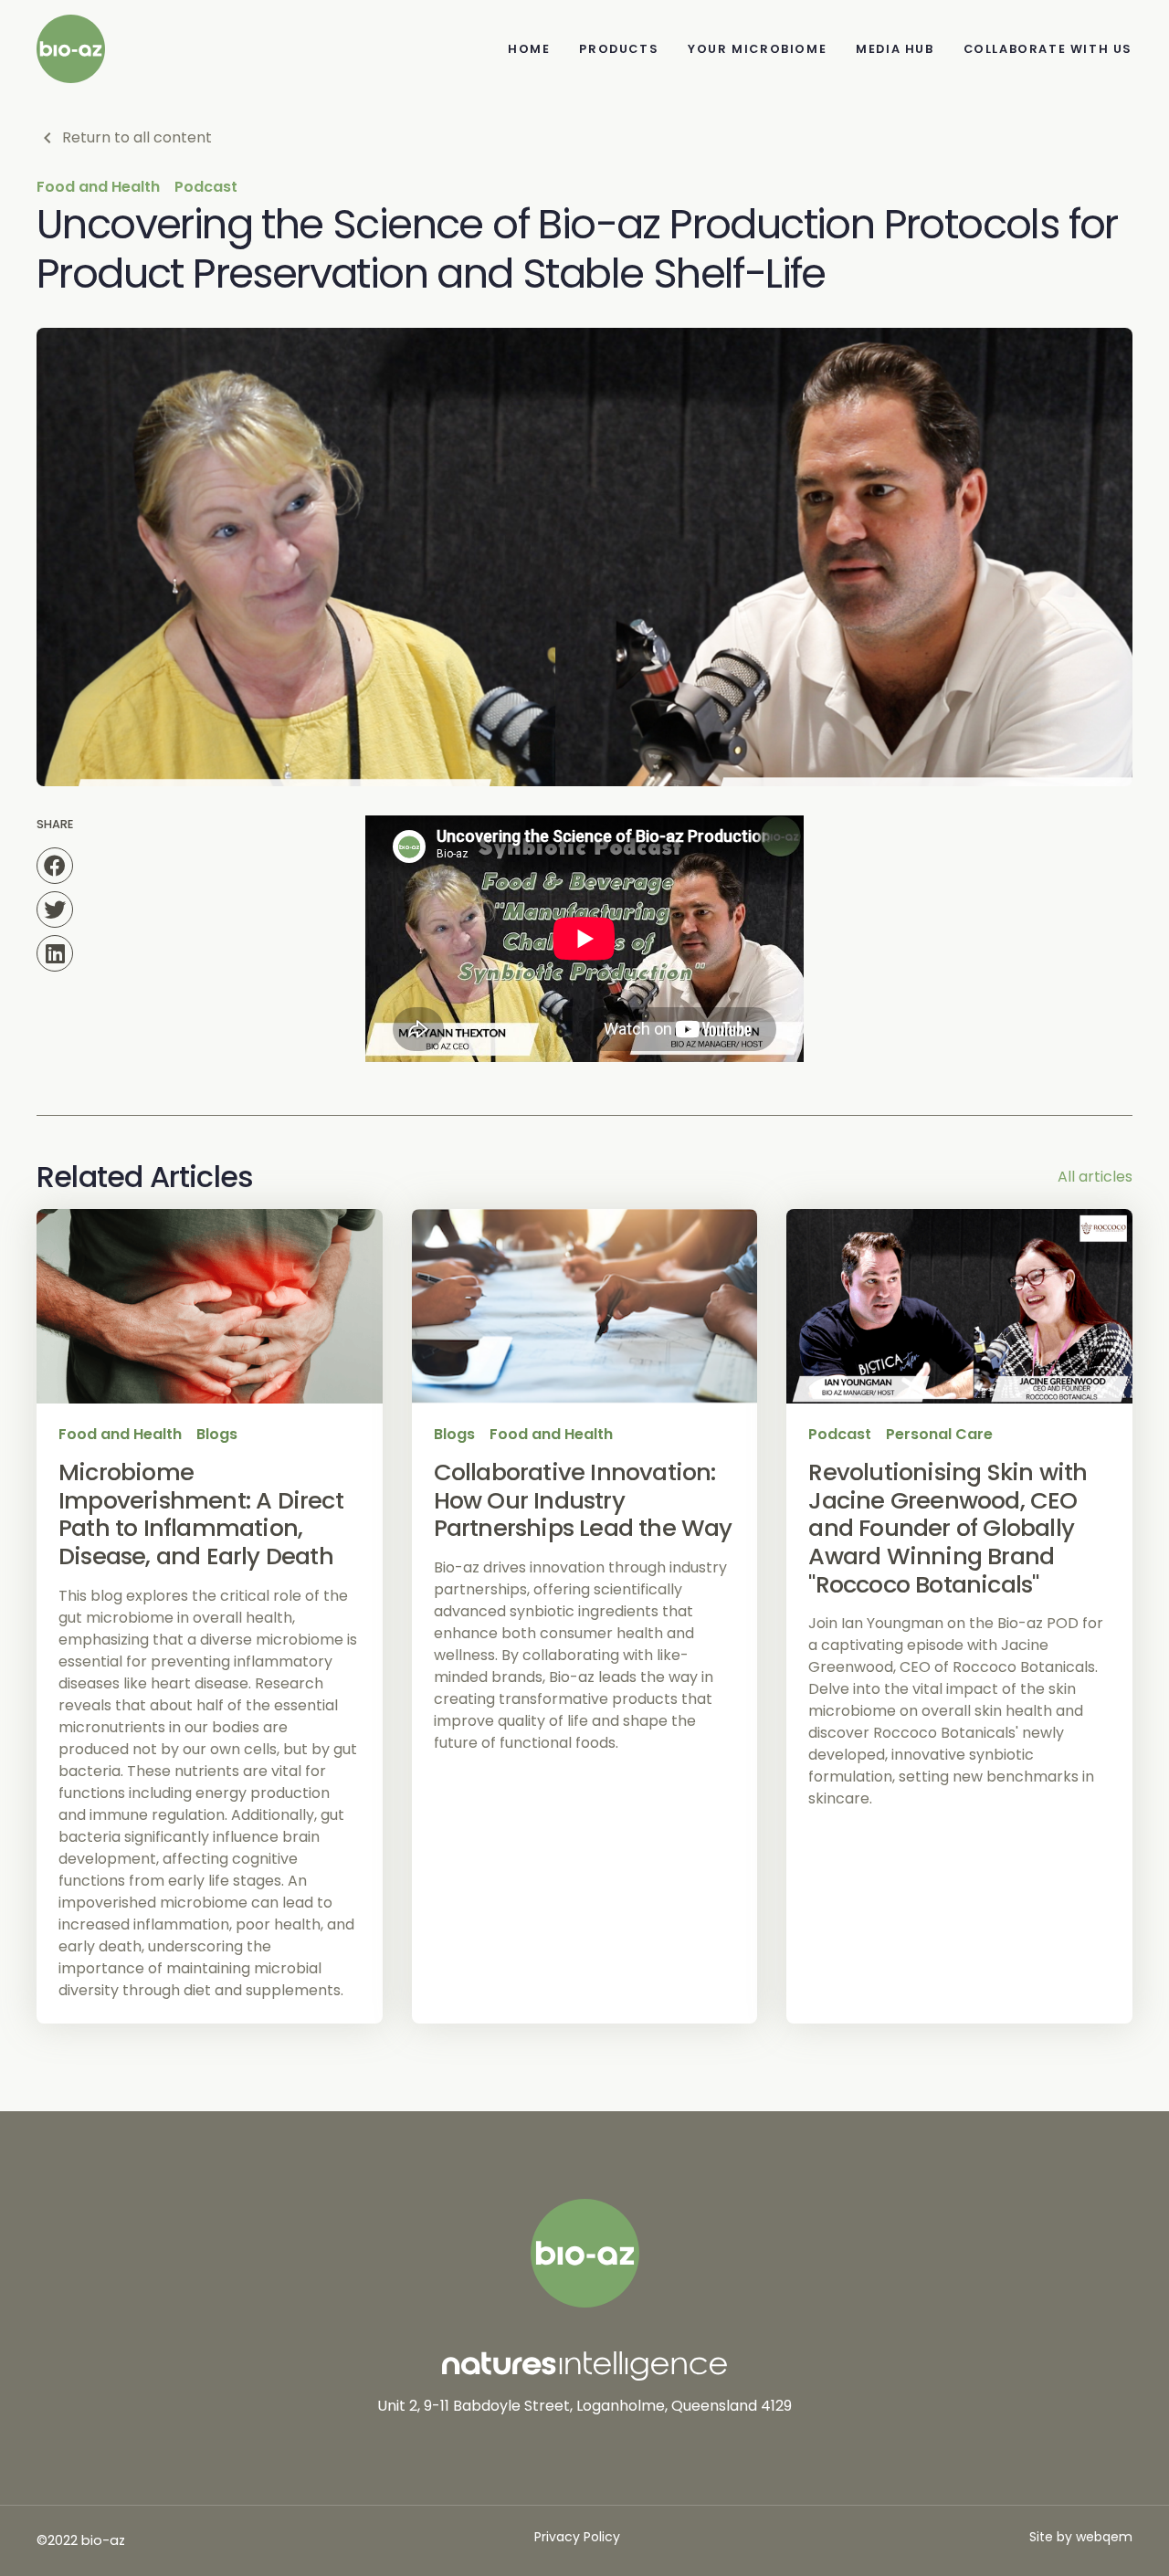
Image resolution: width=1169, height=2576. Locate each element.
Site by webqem (1081, 2537)
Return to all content (137, 137)
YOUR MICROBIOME (757, 49)
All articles (1095, 1177)
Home (529, 49)
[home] (71, 49)
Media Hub (895, 49)
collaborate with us (1048, 49)
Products (619, 49)
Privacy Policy (577, 2537)
